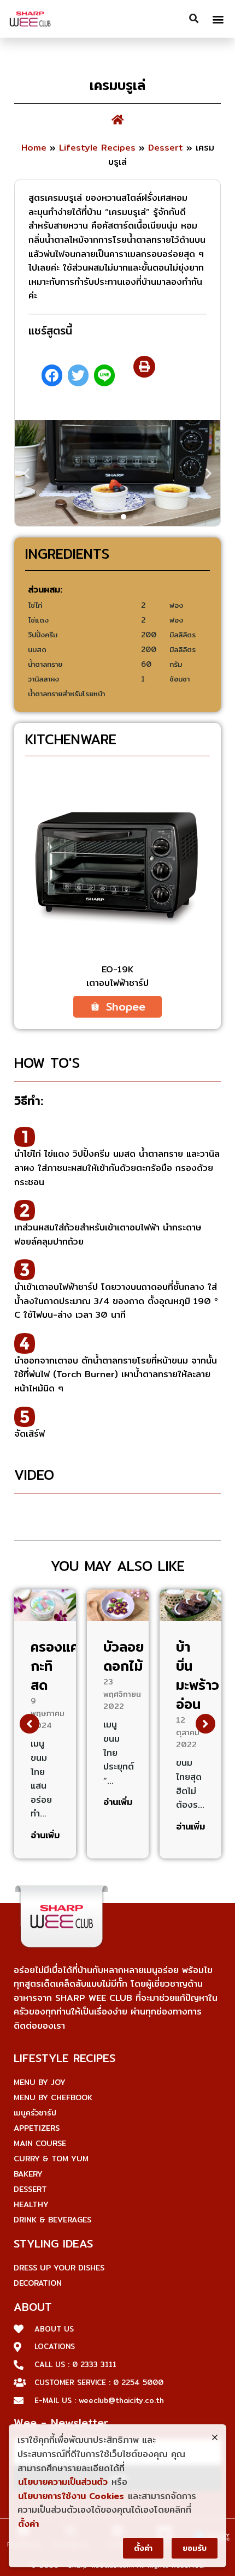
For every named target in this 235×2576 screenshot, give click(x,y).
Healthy (31, 2204)
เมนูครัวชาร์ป (35, 2113)
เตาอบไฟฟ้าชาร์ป (117, 983)
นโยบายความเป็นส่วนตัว (63, 2482)
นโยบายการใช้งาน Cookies (71, 2496)
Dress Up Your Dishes (59, 2268)
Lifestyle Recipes (97, 148)
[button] (218, 19)
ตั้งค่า (28, 2524)
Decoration (38, 2283)
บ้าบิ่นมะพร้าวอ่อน (198, 1675)
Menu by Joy (40, 2082)
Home (34, 148)
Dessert (166, 148)
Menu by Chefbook (53, 2097)
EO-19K (117, 969)
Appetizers (37, 2128)
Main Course (40, 2143)
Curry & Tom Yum (51, 2159)
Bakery (28, 2174)
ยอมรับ (195, 2548)
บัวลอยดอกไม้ (124, 1656)
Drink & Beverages (52, 2220)
